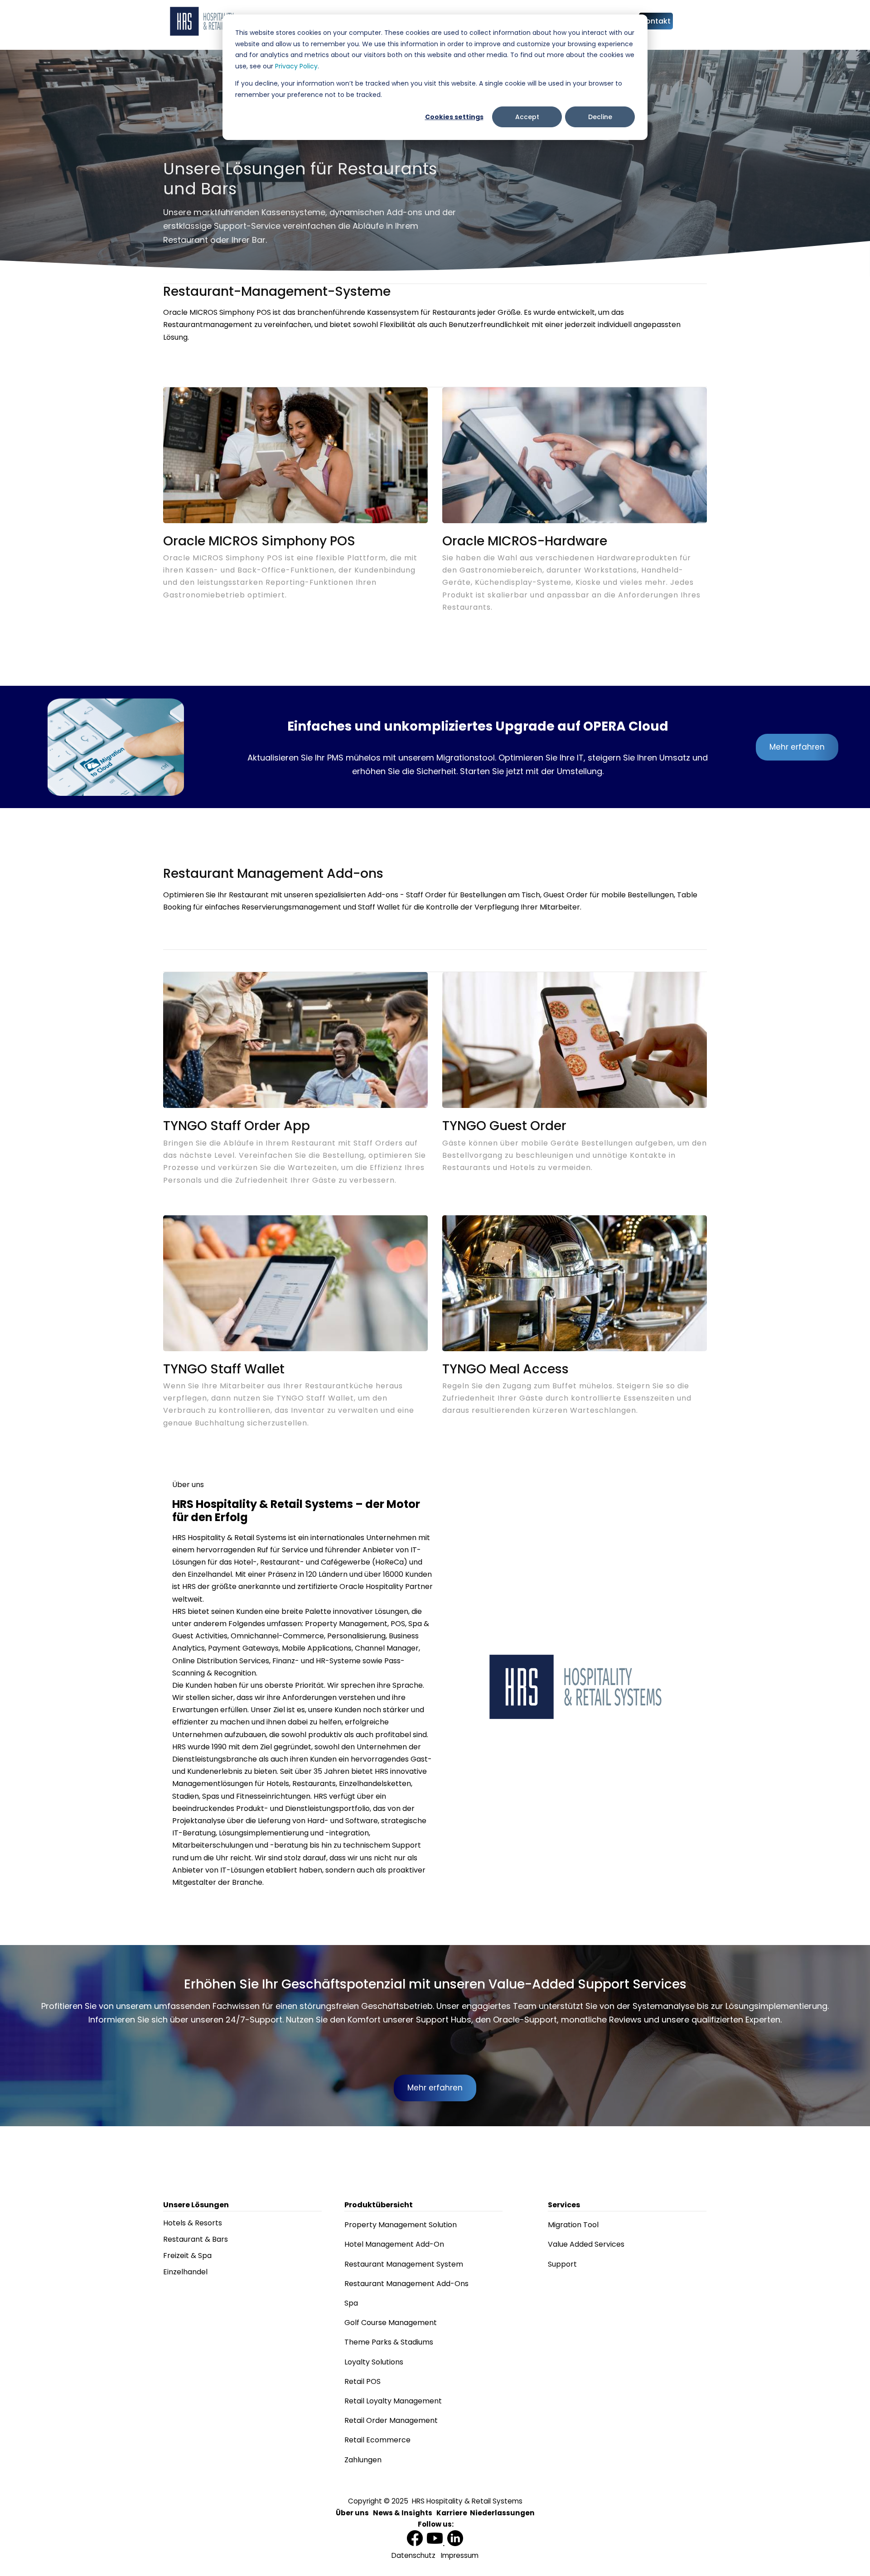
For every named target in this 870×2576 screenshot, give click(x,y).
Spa (351, 2303)
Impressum (460, 2555)
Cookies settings (454, 117)
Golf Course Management (391, 2323)
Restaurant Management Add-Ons (406, 2284)
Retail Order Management (391, 2420)
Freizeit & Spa (187, 2256)
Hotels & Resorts (193, 2223)
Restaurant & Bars (196, 2239)
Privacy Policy (296, 66)
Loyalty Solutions (374, 2362)
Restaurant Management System (404, 2264)
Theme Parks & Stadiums (389, 2342)
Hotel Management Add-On (394, 2244)
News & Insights (403, 2513)
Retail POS (362, 2381)
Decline (600, 117)
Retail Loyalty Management (393, 2401)
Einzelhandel (185, 2272)
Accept (527, 117)
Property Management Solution (401, 2225)
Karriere (452, 2513)
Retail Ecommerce (377, 2440)
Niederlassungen (502, 2513)
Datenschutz (413, 2555)
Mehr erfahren (797, 747)
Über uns (352, 2513)
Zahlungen (363, 2460)
